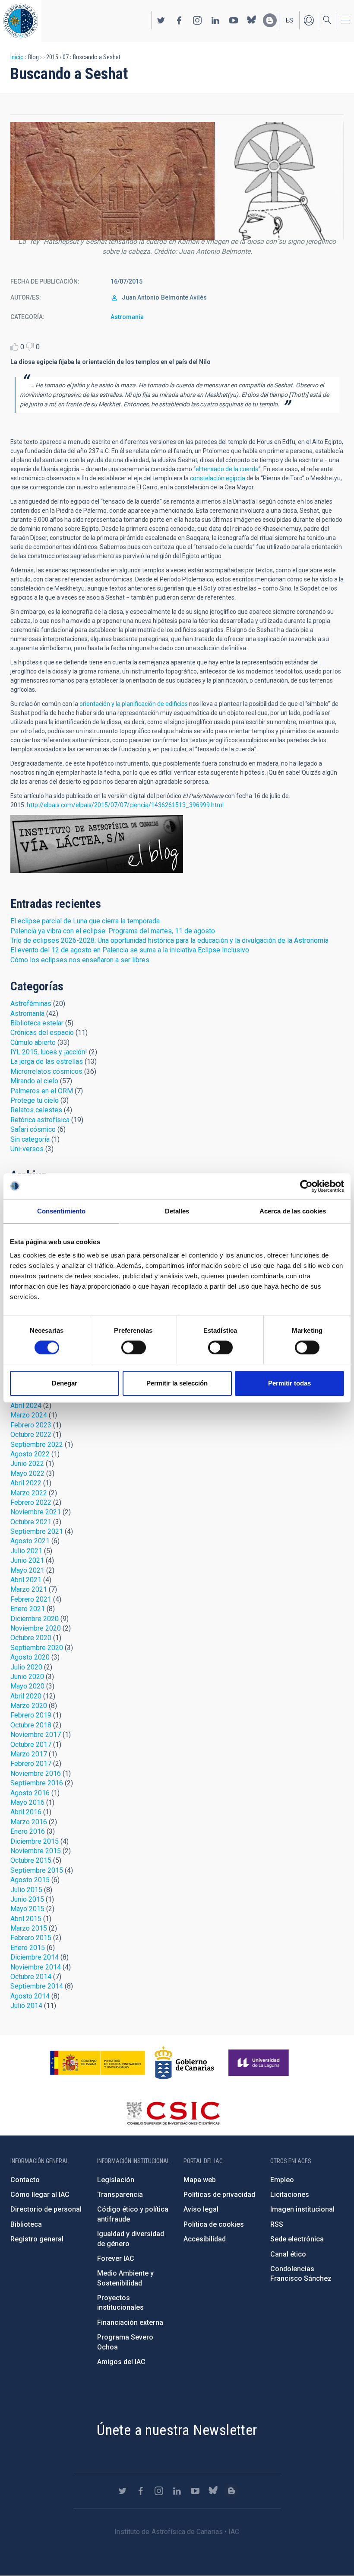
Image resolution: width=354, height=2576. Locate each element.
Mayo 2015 (27, 1909)
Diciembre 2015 (35, 1841)
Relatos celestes (36, 1110)
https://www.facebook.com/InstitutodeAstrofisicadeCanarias (179, 20)
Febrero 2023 (31, 1425)
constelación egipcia (218, 478)
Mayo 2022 (27, 1473)
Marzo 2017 (29, 1754)
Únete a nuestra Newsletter (177, 2430)
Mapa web (200, 2180)
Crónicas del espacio (42, 1033)
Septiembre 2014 (37, 1986)
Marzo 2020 (29, 1706)
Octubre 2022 (31, 1435)
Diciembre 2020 (35, 1619)
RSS (277, 2224)
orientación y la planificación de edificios (134, 704)
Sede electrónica (297, 2239)
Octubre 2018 (31, 1725)
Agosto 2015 (30, 1880)
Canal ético (288, 2254)
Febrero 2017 (31, 1764)
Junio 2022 (27, 1464)
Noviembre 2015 (36, 1851)
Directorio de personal (46, 2209)
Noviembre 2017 (36, 1735)
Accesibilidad (205, 2239)
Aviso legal (201, 2209)
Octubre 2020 (31, 1638)
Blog (97, 844)
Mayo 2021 (27, 1570)
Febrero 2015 (31, 1938)
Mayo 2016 (27, 1802)
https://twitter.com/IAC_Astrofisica (161, 20)
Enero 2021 (28, 1609)
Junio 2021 (27, 1560)
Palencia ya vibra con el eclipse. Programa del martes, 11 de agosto (113, 931)
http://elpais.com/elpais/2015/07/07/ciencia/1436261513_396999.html (125, 805)
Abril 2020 (26, 1696)
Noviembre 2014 (36, 1967)
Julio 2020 (26, 1667)
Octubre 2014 (31, 1977)
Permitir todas (289, 1383)
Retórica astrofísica (40, 1120)
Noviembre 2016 (36, 1773)
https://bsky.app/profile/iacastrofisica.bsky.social (252, 20)
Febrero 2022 (31, 1502)
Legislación (116, 2180)
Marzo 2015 (29, 1928)
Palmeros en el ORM (42, 1091)
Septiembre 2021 (37, 1531)
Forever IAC (116, 2258)
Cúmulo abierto (33, 1042)
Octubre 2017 (31, 1744)
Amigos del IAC (121, 2362)
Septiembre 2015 (37, 1870)
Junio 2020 (27, 1677)
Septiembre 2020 (37, 1648)
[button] (177, 181)
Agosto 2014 (30, 1996)
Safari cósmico (33, 1129)
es (289, 20)
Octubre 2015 (31, 1860)
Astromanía (127, 317)
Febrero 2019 (31, 1715)
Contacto (25, 2180)
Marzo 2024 (29, 1415)
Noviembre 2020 (36, 1628)
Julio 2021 (26, 1551)
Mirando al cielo (34, 1081)
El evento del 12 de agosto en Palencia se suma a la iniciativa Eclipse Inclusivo (130, 950)
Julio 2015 (26, 1890)
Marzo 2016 (29, 1822)
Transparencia (120, 2195)
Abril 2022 (26, 1483)
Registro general (37, 2239)
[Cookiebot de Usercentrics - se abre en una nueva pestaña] (306, 1186)
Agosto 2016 (30, 1793)
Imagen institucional (302, 2209)
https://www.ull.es (260, 2063)
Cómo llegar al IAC (40, 2195)
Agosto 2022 (30, 1454)
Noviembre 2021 (36, 1512)
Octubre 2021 (31, 1522)
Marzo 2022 (29, 1493)
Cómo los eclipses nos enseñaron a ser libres (80, 960)
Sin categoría (30, 1139)
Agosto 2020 (30, 1657)
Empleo (282, 2180)
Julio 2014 (26, 2006)
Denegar (65, 1383)
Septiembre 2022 (37, 1444)
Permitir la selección (177, 1383)
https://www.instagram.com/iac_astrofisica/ (197, 20)
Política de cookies (214, 2224)
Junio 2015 (27, 1899)
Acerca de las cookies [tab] (293, 1211)
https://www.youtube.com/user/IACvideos (234, 20)
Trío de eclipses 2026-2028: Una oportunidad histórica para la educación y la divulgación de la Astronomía (169, 940)
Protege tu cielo (35, 1100)
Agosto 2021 (30, 1541)
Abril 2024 (26, 1406)
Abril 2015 (26, 1919)
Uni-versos (27, 1149)
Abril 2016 (26, 1812)
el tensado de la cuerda (227, 469)
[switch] (134, 1347)
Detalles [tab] (177, 1211)
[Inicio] (21, 21)
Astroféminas (31, 1004)
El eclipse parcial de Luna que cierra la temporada (85, 921)
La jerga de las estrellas (47, 1061)
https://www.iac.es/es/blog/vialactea (270, 20)
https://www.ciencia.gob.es (98, 2063)
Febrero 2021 (31, 1599)
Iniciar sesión (309, 20)
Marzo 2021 (29, 1589)
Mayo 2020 (27, 1686)
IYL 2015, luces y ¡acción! (49, 1052)
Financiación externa (130, 2322)
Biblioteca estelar (37, 1023)
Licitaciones (290, 2195)
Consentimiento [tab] (61, 1211)
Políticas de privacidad (219, 2195)
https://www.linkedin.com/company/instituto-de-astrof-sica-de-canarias (215, 20)
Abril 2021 (26, 1580)
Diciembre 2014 (35, 1957)
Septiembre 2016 (37, 1783)
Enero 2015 (28, 1948)
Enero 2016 (28, 1831)
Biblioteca (26, 2224)
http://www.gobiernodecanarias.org (184, 2063)
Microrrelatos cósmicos (46, 1071)
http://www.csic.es (173, 2113)
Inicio (17, 57)
